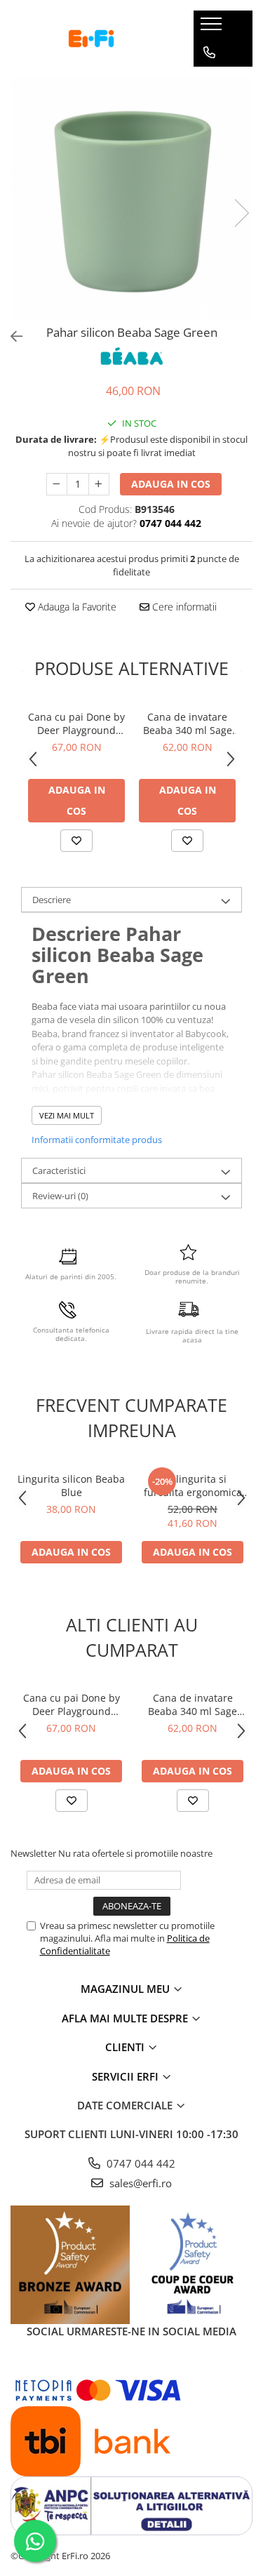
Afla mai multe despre (126, 2018)
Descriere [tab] (52, 900)
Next (241, 213)
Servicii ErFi (127, 2076)
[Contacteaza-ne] (209, 53)
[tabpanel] (131, 198)
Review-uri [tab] (60, 1196)
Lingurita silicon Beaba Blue (71, 1486)
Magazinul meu (127, 1989)
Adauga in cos (171, 484)
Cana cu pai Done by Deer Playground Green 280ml (76, 723)
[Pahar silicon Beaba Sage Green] (131, 198)
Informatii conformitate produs (97, 1140)
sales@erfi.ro (139, 2183)
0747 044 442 (140, 2163)
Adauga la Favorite (76, 607)
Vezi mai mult (67, 1115)
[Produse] (213, 28)
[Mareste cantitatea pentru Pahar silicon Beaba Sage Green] (99, 484)
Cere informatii (183, 607)
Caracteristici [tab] (59, 1170)
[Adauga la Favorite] (76, 841)
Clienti (126, 2047)
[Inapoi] (11, 336)
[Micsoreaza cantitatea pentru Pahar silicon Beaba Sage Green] (57, 484)
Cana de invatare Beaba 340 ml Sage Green (188, 723)
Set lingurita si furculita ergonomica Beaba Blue (193, 1486)
